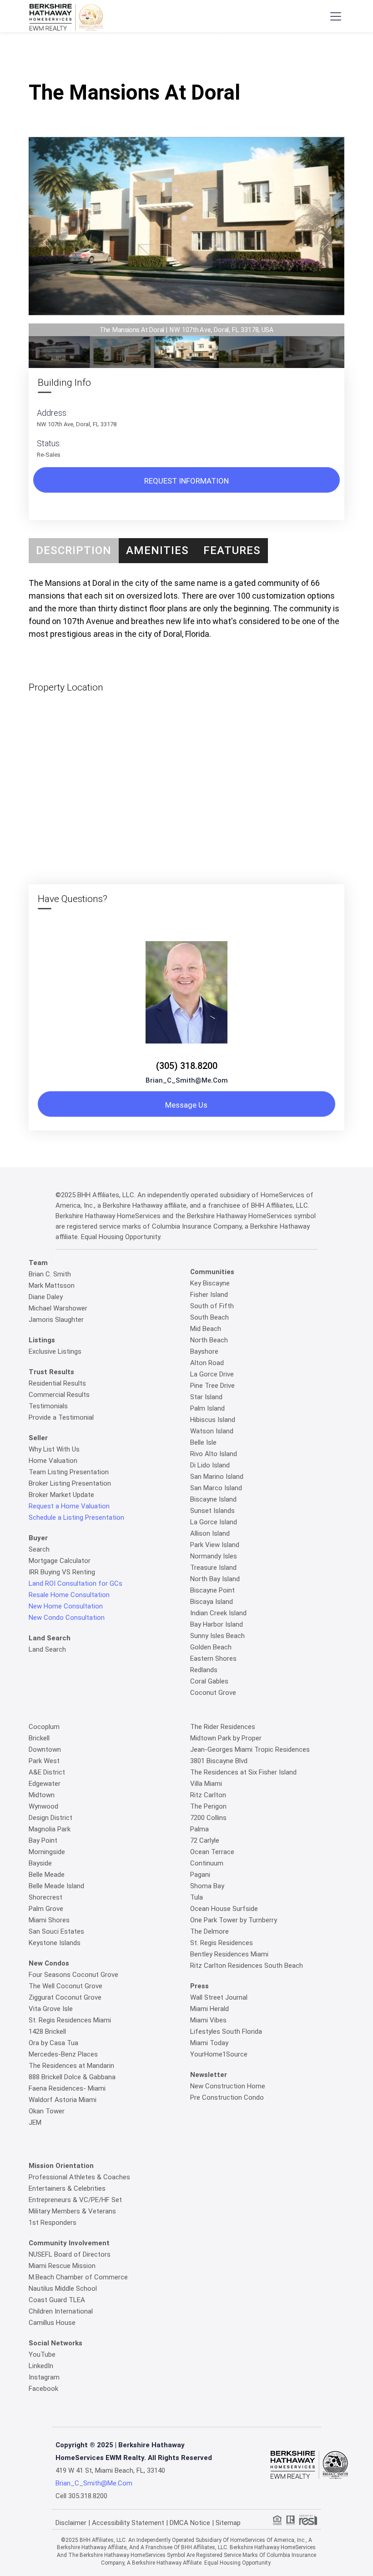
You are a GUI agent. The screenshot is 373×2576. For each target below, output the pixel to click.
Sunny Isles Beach (217, 1636)
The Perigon (208, 1806)
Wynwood (43, 1806)
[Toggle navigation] (335, 16)
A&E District (47, 1772)
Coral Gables (209, 1681)
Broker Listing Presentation (70, 1483)
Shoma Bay (207, 1886)
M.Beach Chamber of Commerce (78, 2277)
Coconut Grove (213, 1693)
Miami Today (209, 2043)
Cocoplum (44, 1727)
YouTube (42, 2354)
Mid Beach (206, 1329)
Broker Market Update (61, 1495)
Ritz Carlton (208, 1795)
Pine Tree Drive (212, 1386)
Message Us (186, 1105)
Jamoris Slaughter (56, 1320)
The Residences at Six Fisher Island (243, 1772)
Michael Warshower (58, 1308)
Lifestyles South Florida (226, 2032)
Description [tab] (74, 550)
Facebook (43, 2389)
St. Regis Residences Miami (70, 2020)
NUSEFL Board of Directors (70, 2254)
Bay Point (43, 1840)
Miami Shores (49, 1920)
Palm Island (207, 1408)
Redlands (204, 1670)
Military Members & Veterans (72, 2211)
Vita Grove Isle (51, 2009)
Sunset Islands (212, 1511)
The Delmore (209, 1931)
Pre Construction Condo (227, 2097)
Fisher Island (209, 1295)
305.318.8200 (88, 2496)
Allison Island (210, 1533)
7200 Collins (208, 1818)
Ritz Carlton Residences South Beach (247, 1966)
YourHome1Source (219, 2054)
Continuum (207, 1863)
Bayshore (204, 1351)
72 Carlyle (205, 1840)
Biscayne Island (213, 1499)
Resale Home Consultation (69, 1595)
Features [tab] (232, 550)
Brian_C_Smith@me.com (187, 1080)
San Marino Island (217, 1477)
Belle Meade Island (56, 1886)
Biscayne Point (212, 1590)
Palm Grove (46, 1909)
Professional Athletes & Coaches (79, 2177)
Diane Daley (46, 1297)
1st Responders (53, 2223)
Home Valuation (53, 1461)
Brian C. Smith (50, 1274)
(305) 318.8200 (187, 1066)
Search (39, 1549)
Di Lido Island (210, 1465)
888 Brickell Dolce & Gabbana (72, 2077)
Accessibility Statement (128, 2523)
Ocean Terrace (212, 1852)
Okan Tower (47, 2111)
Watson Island (212, 1431)
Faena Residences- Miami (67, 2088)
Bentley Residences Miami (229, 1954)
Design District (50, 1818)
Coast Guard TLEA (57, 2300)
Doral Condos (161, 58)
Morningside (47, 1852)
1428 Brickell (47, 2032)
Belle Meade (47, 1875)
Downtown (45, 1749)
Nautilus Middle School (63, 2289)
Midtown (42, 1795)
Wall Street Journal (219, 1997)
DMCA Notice (190, 2523)
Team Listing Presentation (69, 1472)
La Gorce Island (214, 1522)
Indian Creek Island (218, 1613)
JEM (35, 2122)
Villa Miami (206, 1784)
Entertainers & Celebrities (67, 2188)
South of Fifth (212, 1306)
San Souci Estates (56, 1931)
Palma (199, 1829)
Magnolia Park (50, 1829)
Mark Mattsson (52, 1285)
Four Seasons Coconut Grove (73, 1975)
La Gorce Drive (212, 1374)
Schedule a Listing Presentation (76, 1517)
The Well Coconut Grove (66, 1986)
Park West (44, 1761)
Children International (61, 2311)
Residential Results (57, 1383)
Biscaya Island (212, 1602)
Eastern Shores (213, 1659)
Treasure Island (213, 1568)
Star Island (206, 1397)
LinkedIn (41, 2366)
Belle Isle (203, 1442)
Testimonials (48, 1406)
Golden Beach (211, 1647)
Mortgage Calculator (60, 1561)
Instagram (44, 2377)
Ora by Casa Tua (53, 2043)
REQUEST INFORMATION (186, 481)
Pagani (200, 1875)
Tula (197, 1897)
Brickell (39, 1738)
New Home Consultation (66, 1606)
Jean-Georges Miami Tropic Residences (250, 1749)
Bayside (40, 1863)
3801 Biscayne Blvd (219, 1761)
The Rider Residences (223, 1727)
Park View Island (215, 1545)
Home (124, 58)
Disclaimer (71, 2523)
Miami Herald (209, 2009)
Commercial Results (59, 1395)
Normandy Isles (214, 1556)
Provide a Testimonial (61, 1417)
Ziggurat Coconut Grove (65, 1997)
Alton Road (207, 1363)
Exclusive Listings (55, 1351)
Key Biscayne (210, 1283)
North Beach (209, 1340)
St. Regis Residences (222, 1943)
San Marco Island (216, 1488)
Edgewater (45, 1784)
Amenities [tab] (157, 550)
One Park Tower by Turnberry (234, 1920)
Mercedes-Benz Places (63, 2054)
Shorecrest (45, 1897)
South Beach (209, 1317)
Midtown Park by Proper (226, 1738)
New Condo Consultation (67, 1618)
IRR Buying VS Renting (62, 1572)
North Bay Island (215, 1579)
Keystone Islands (55, 1943)
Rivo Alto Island (214, 1454)
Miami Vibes (208, 2020)
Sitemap (228, 2523)
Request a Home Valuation (69, 1506)
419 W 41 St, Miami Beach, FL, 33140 (110, 2470)
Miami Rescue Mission (62, 2266)
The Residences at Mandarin (71, 2066)
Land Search (47, 1649)
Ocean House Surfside (224, 1909)
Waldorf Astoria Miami (63, 2100)
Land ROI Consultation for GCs (76, 1583)
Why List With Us (54, 1449)
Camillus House (52, 2323)
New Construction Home (228, 2086)
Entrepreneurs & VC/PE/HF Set (75, 2200)
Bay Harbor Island (217, 1624)
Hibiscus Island (213, 1420)
